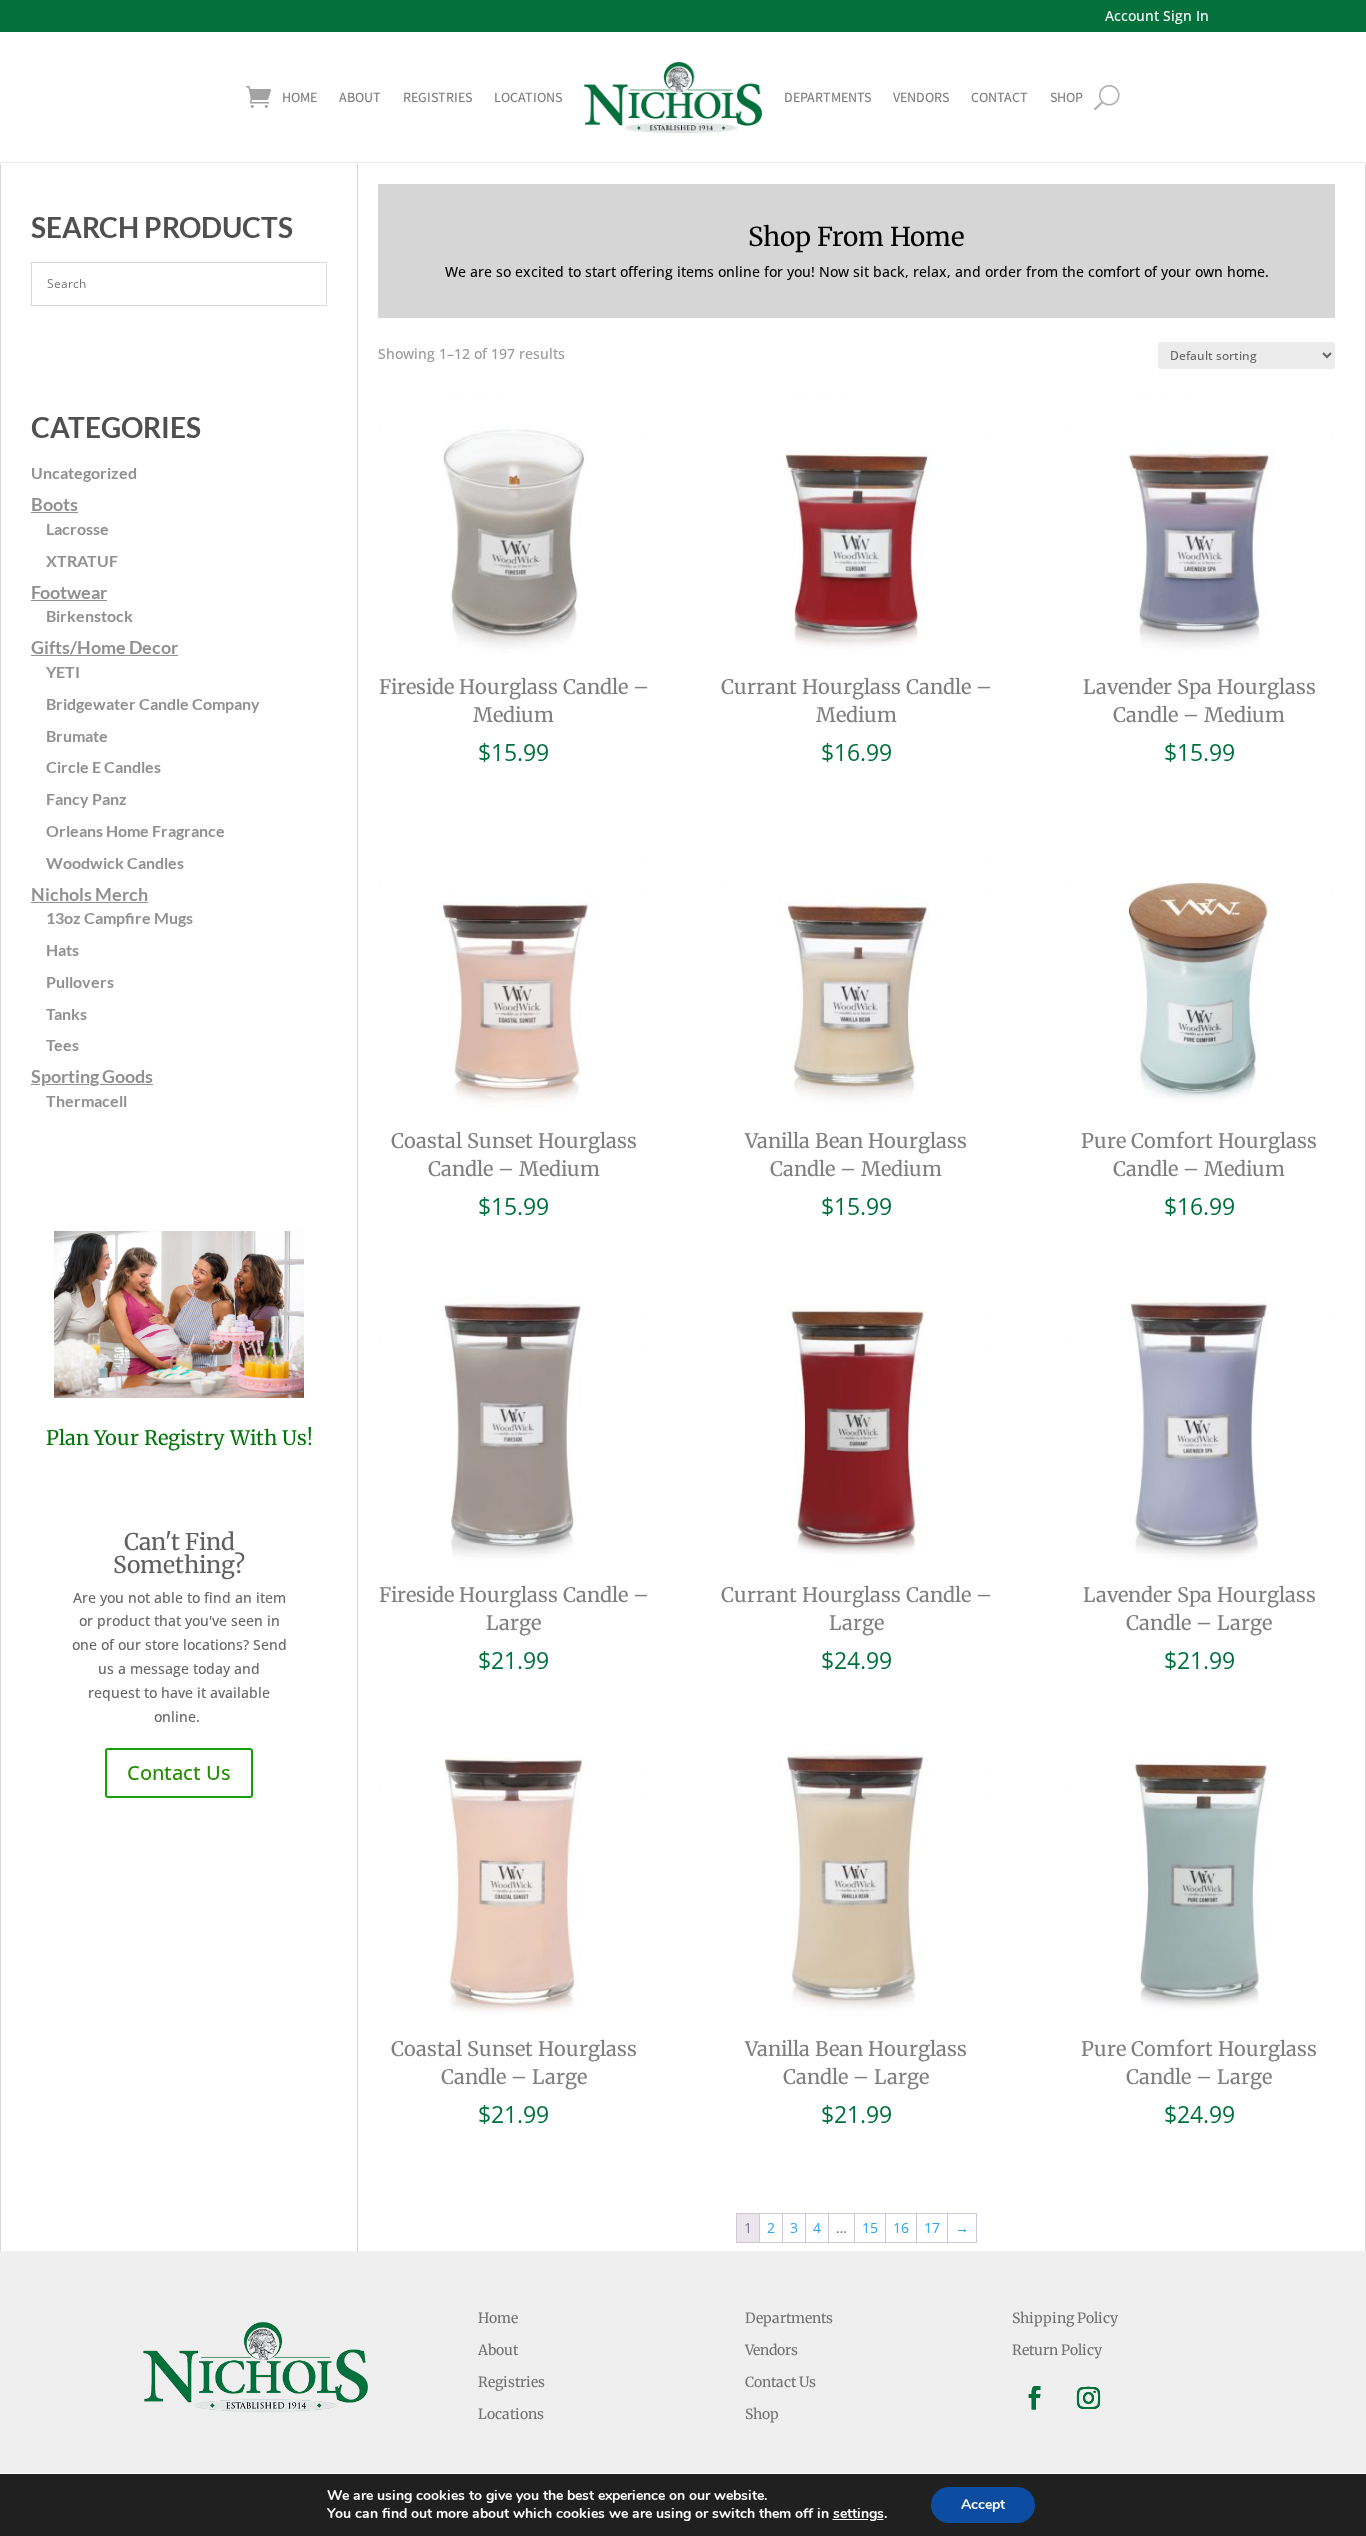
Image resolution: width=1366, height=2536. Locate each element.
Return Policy (1057, 2350)
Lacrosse (77, 528)
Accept (983, 2504)
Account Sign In (1157, 15)
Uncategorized (84, 472)
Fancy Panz (86, 798)
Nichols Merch (89, 894)
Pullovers (80, 981)
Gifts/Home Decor (104, 647)
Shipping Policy (1065, 2318)
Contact (999, 97)
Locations (528, 97)
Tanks (66, 1013)
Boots (54, 504)
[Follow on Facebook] (1035, 2398)
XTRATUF (82, 560)
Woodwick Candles (115, 862)
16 (901, 2227)
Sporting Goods (92, 1076)
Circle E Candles (103, 766)
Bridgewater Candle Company (153, 703)
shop (1066, 97)
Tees (62, 1044)
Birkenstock (89, 615)
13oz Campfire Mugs (119, 917)
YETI (63, 671)
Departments (827, 97)
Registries (437, 97)
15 (870, 2227)
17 (932, 2227)
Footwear (69, 592)
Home (299, 97)
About (360, 97)
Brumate (77, 735)
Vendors (921, 97)
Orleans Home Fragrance (135, 830)
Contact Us (179, 1772)
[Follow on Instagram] (1089, 2398)
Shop (762, 2414)
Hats (62, 949)
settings (858, 2514)
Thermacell (86, 1100)
